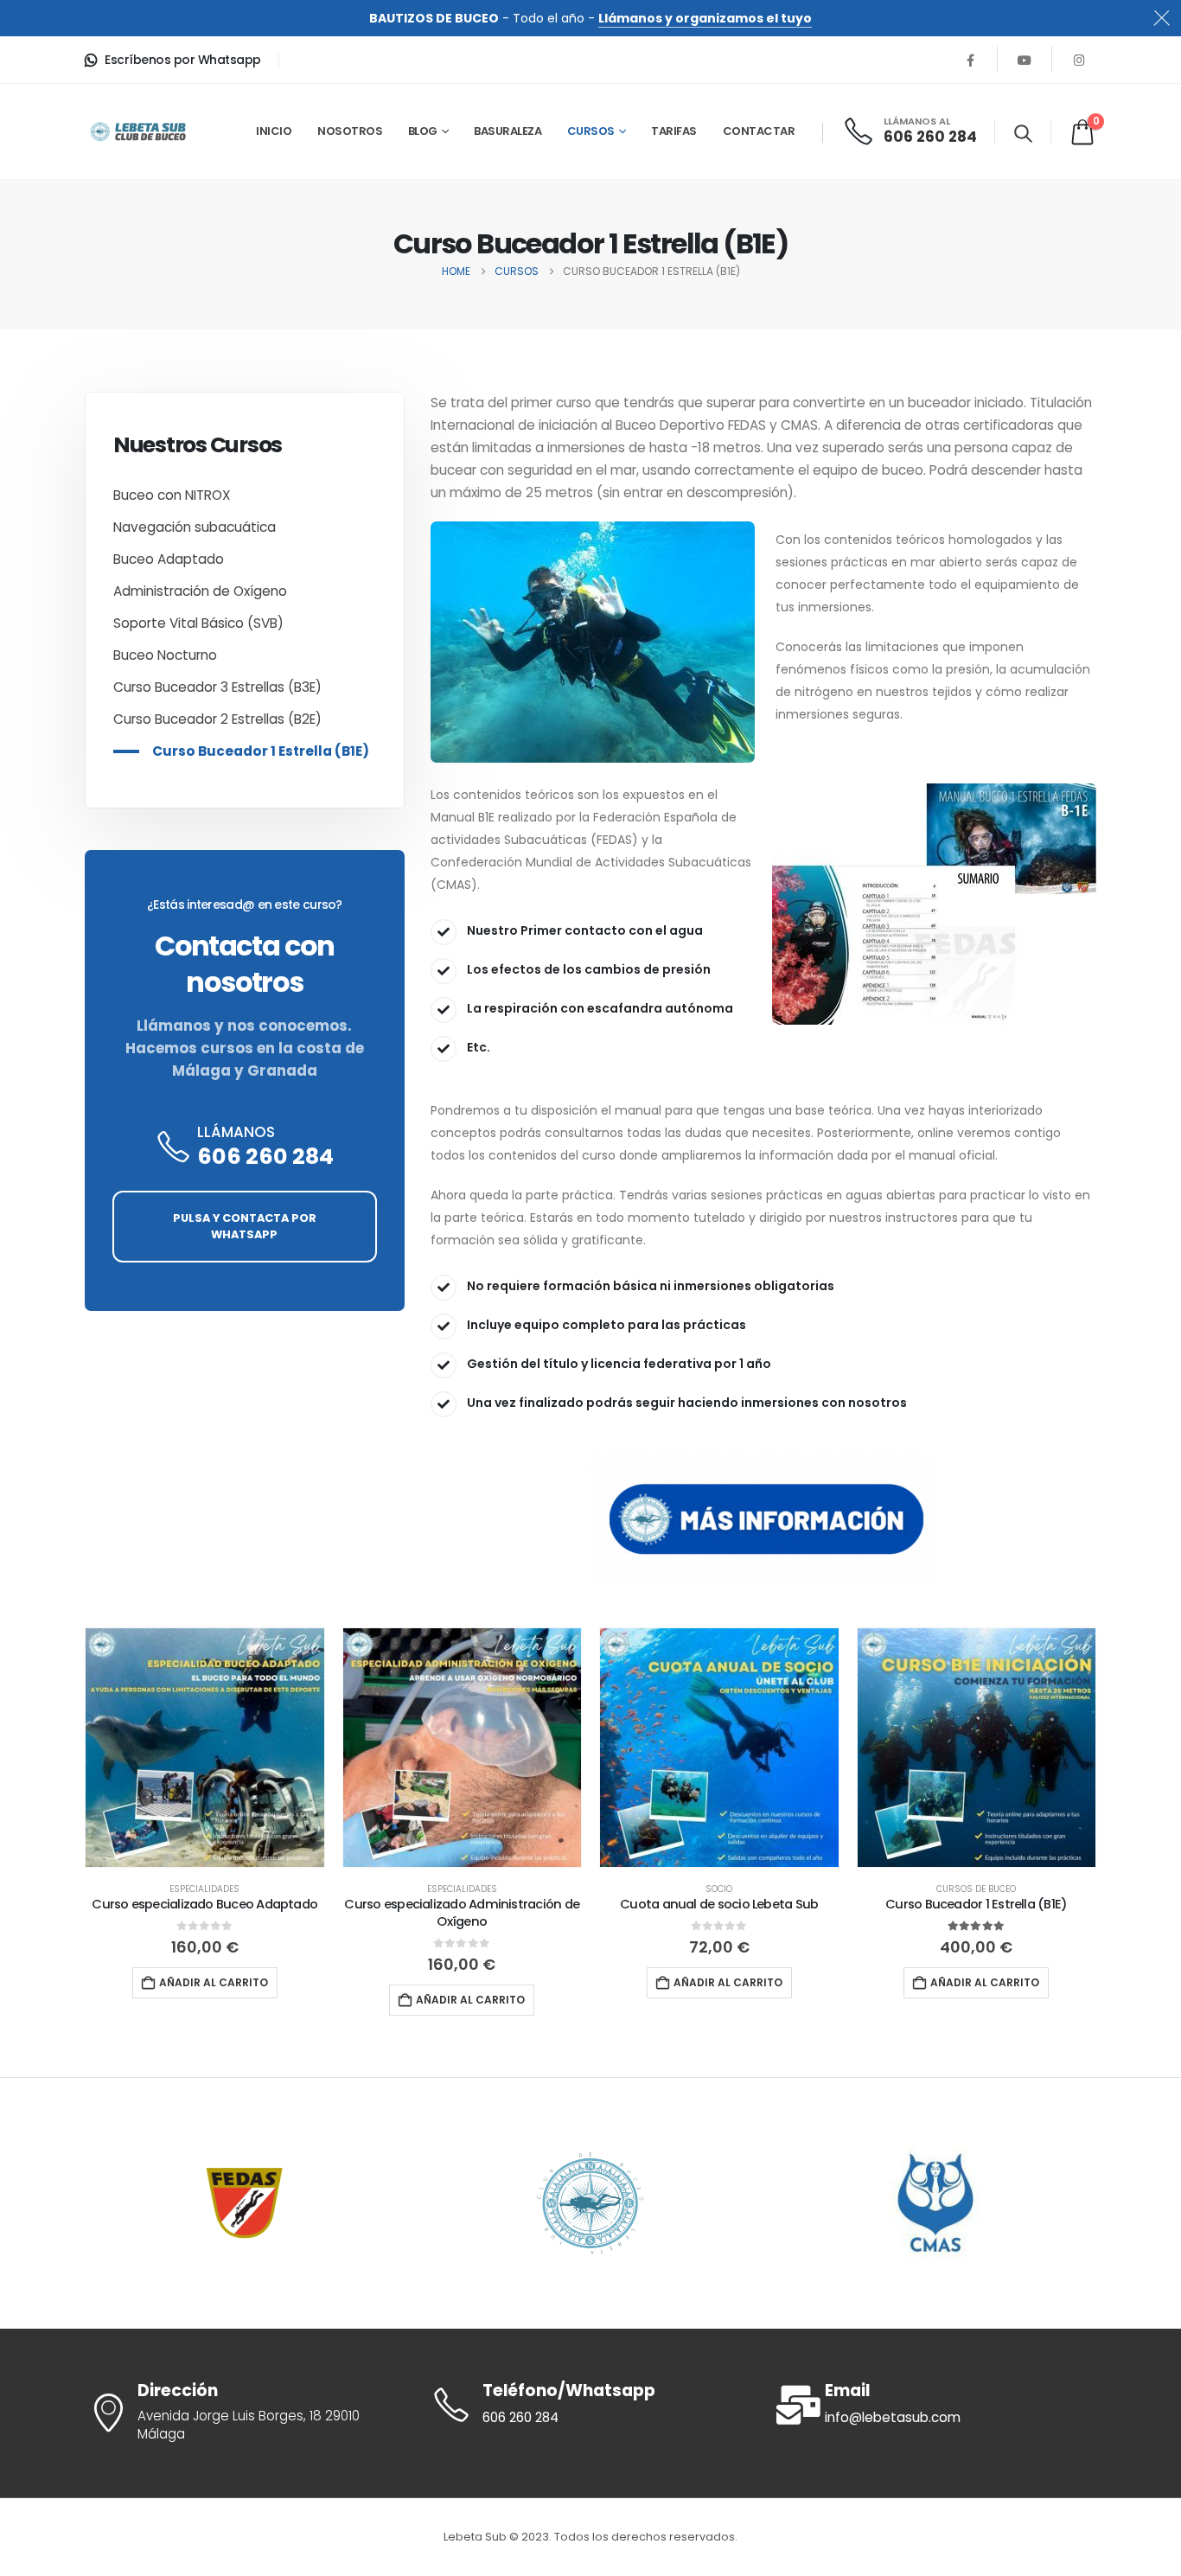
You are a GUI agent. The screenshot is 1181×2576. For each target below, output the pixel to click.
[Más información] (763, 1519)
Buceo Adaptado (169, 559)
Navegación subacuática (195, 527)
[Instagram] (1079, 60)
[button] (1023, 133)
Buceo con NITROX (172, 495)
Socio (719, 1889)
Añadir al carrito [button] (214, 1982)
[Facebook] (970, 60)
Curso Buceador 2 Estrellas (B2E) (217, 719)
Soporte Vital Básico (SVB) (198, 623)
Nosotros (350, 131)
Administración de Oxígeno (200, 591)
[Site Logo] (138, 131)
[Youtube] (1025, 60)
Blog (423, 131)
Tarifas (674, 131)
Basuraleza (508, 131)
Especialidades (204, 1889)
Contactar (759, 131)
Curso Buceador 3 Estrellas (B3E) (217, 687)
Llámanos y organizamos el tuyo (705, 18)
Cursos (591, 131)
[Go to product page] (205, 1748)
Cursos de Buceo (976, 1889)
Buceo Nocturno (165, 655)
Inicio (274, 131)
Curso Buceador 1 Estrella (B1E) (261, 751)
